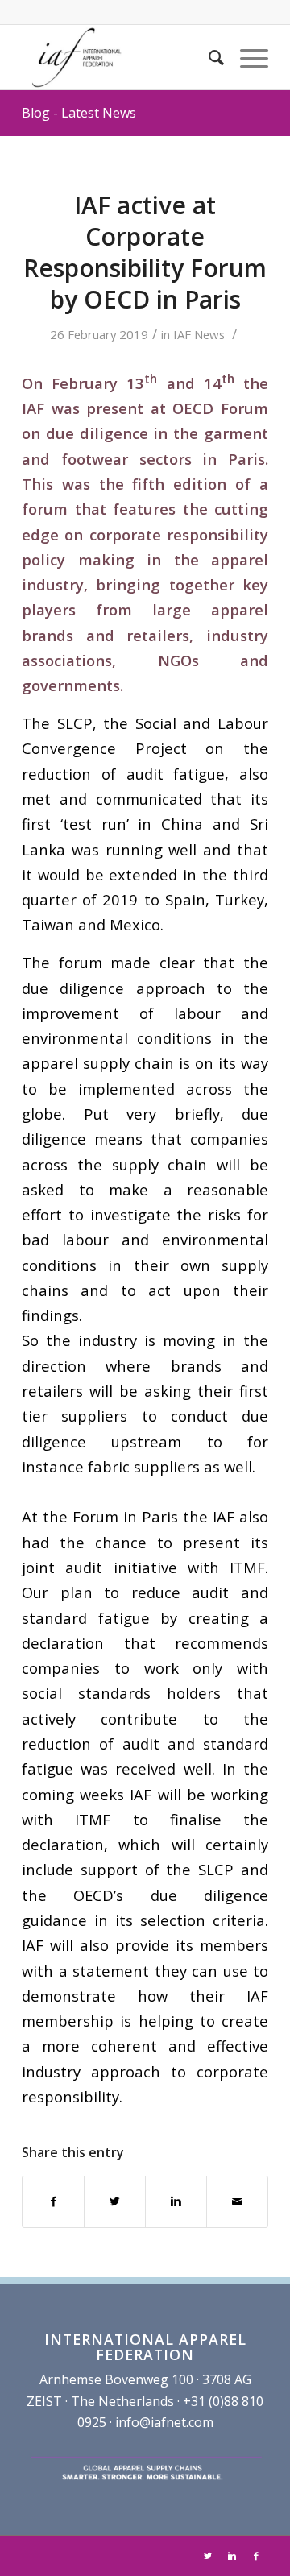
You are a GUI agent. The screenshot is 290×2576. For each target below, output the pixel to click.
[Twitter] (208, 2556)
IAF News (199, 334)
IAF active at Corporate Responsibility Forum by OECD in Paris (145, 252)
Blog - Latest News (79, 113)
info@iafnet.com (164, 2422)
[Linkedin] (232, 2556)
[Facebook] (256, 2556)
